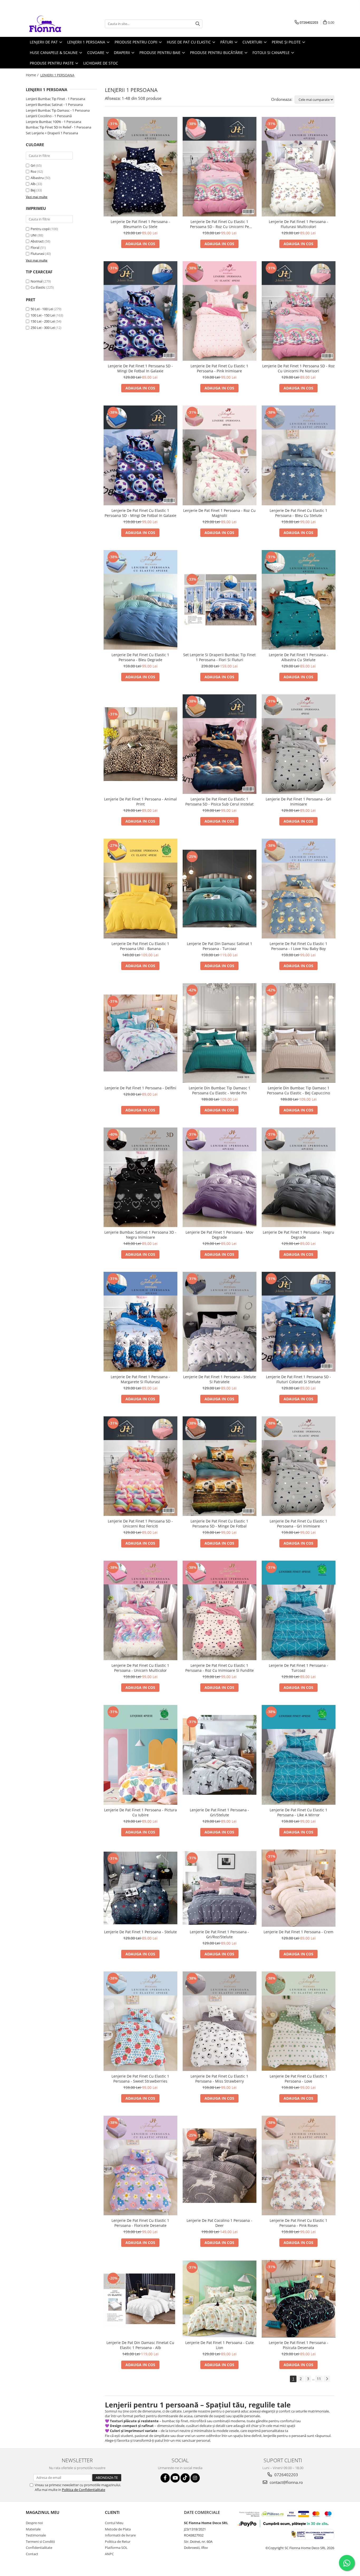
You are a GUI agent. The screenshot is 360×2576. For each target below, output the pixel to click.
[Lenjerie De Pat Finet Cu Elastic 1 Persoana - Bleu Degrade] (140, 600)
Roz (33, 171)
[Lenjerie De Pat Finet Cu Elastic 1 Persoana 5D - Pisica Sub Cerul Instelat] (220, 744)
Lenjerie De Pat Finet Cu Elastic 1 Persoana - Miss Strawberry (219, 2079)
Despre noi (34, 2523)
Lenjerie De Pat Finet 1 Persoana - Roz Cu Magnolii (219, 513)
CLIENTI (112, 2512)
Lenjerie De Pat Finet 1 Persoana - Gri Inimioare (298, 802)
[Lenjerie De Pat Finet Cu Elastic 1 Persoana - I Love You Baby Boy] (299, 888)
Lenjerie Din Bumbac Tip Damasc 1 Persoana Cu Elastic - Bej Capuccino (298, 1090)
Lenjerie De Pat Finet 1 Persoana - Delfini (140, 1088)
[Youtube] (175, 2478)
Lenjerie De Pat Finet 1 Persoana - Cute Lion (220, 2345)
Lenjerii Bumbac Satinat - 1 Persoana (54, 105)
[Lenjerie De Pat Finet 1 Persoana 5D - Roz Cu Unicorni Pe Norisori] (299, 311)
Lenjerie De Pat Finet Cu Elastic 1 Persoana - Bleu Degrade (140, 657)
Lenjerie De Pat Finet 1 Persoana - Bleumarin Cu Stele (140, 224)
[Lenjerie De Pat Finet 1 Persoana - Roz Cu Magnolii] (220, 455)
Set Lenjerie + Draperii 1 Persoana (52, 133)
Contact (32, 2554)
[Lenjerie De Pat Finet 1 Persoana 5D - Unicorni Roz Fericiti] (140, 1466)
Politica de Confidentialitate (84, 2490)
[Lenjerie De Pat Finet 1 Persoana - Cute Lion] (220, 2299)
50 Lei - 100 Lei (42, 309)
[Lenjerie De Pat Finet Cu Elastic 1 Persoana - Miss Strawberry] (220, 2021)
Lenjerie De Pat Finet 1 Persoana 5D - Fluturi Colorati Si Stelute (298, 1379)
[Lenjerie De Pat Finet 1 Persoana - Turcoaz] (299, 1610)
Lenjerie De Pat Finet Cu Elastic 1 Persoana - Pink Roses (298, 2223)
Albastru (37, 178)
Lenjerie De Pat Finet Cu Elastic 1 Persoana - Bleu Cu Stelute (298, 513)
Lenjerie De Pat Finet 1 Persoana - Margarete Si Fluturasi (140, 1379)
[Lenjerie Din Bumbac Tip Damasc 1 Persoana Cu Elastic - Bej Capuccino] (299, 1033)
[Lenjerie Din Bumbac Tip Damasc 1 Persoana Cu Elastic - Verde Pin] (220, 1033)
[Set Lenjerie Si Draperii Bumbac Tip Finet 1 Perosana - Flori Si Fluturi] (220, 600)
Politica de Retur (118, 2542)
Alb (33, 184)
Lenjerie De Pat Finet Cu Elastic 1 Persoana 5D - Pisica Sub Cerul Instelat (219, 802)
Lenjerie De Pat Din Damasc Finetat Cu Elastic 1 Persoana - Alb (140, 2345)
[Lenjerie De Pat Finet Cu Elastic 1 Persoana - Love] (299, 2021)
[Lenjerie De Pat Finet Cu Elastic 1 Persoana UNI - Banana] (140, 888)
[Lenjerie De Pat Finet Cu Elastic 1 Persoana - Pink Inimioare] (220, 311)
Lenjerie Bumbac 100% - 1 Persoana (53, 122)
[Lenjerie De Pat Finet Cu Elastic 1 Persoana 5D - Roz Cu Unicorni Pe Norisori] (220, 167)
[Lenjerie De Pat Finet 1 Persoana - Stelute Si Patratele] (220, 1322)
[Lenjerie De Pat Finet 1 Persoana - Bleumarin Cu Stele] (140, 167)
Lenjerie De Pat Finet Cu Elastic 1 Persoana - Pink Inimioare (219, 368)
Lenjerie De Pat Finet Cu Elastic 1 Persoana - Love (298, 2079)
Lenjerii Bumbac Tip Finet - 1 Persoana (55, 99)
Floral (35, 248)
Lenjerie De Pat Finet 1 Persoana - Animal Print (140, 802)
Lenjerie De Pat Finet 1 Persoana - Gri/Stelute (219, 1812)
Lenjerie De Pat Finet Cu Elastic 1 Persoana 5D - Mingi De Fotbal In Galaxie (140, 513)
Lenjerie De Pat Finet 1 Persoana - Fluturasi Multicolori (298, 224)
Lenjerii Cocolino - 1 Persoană (49, 116)
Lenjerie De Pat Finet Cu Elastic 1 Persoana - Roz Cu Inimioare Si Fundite (220, 1668)
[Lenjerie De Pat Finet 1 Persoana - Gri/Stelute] (220, 1755)
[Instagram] (195, 2478)
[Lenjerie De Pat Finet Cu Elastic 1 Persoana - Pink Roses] (299, 2165)
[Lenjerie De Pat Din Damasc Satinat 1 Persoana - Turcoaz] (220, 888)
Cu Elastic (38, 287)
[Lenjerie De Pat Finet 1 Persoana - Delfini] (140, 1033)
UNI (34, 235)
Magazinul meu (43, 2512)
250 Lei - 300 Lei (43, 328)
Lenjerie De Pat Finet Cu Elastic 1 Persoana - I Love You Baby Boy (298, 946)
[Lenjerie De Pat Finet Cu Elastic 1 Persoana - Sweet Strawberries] (140, 2021)
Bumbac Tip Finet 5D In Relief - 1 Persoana (59, 127)
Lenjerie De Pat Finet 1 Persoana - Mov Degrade (219, 1235)
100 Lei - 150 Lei (43, 315)
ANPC (109, 2554)
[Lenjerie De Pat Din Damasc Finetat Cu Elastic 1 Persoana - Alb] (140, 2299)
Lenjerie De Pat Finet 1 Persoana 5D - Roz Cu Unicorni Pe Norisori (298, 368)
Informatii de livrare (120, 2535)
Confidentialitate (39, 2548)
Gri (33, 165)
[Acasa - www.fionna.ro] (52, 24)
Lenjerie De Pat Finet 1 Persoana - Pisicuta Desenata (298, 2345)
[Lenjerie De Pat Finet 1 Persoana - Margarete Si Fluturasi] (140, 1322)
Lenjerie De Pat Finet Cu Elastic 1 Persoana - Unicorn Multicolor (140, 1668)
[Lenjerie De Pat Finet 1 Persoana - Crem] (299, 1888)
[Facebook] (165, 2478)
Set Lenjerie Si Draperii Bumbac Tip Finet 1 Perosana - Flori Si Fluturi (219, 657)
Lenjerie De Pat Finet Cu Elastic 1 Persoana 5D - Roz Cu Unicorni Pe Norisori (220, 224)
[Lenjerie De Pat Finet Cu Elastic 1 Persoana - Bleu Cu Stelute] (299, 455)
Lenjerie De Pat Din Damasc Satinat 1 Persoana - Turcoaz (220, 946)
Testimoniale (36, 2535)
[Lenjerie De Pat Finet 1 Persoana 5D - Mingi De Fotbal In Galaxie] (140, 311)
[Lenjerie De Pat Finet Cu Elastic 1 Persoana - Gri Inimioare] (299, 1466)
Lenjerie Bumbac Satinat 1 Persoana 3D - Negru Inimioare (140, 1235)
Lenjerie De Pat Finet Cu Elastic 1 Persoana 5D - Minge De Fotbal (219, 1524)
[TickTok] (185, 2478)
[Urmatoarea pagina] (327, 2379)
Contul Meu (114, 2523)
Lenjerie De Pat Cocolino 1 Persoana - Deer (219, 2223)
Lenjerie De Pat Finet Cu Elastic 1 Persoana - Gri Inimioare (298, 1524)
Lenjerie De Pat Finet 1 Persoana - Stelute (140, 1932)
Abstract (37, 241)
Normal (37, 281)
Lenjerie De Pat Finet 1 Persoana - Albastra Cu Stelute (298, 657)
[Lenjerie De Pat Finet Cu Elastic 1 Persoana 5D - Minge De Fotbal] (220, 1466)
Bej (33, 190)
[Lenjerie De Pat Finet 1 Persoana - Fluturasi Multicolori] (299, 167)
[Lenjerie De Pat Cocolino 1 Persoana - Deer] (220, 2166)
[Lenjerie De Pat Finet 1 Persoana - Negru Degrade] (299, 1177)
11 (319, 2379)
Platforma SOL (116, 2548)
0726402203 (286, 2475)
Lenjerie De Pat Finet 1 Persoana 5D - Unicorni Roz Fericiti (140, 1524)
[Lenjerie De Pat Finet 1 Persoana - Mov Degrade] (220, 1177)
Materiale (33, 2529)
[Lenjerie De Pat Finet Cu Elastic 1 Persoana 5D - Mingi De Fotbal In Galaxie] (140, 455)
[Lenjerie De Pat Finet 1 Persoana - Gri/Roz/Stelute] (220, 1888)
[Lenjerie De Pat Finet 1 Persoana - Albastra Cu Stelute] (299, 600)
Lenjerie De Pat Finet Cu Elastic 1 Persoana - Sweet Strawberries (140, 2079)
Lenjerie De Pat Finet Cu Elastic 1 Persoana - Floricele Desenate (140, 2223)
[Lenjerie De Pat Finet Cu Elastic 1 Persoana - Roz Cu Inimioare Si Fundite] (220, 1610)
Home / (33, 75)
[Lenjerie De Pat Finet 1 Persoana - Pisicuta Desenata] (299, 2299)
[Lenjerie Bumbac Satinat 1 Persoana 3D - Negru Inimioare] (140, 1177)
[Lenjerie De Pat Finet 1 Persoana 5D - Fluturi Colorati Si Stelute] (299, 1322)
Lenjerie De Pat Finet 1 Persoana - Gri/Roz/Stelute (219, 1934)
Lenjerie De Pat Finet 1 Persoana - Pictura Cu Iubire (140, 1812)
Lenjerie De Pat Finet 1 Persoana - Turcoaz (298, 1668)
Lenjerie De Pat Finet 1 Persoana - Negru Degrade (298, 1235)
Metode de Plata (118, 2529)
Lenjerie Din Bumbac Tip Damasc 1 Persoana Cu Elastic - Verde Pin (220, 1090)
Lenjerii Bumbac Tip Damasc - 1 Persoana (58, 110)
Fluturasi (37, 254)
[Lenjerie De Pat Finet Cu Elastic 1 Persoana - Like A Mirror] (299, 1755)
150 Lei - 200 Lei (43, 321)
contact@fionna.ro (286, 2482)
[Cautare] (198, 24)
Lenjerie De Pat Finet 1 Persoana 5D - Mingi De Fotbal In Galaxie (140, 368)
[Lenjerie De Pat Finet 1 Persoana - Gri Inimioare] (299, 744)
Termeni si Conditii (40, 2542)
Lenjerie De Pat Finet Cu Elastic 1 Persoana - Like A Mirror (298, 1812)
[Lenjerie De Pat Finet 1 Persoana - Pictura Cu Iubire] (140, 1755)
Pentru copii (40, 229)
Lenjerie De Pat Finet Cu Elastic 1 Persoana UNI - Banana (140, 946)
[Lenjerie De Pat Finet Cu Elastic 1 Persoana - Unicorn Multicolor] (140, 1610)
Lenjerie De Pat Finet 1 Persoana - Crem (298, 1932)
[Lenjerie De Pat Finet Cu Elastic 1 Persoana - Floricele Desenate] (140, 2165)
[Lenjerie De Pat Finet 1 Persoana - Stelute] (140, 1888)
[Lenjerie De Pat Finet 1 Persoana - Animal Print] (140, 744)
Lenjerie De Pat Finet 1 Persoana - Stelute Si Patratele (220, 1379)
